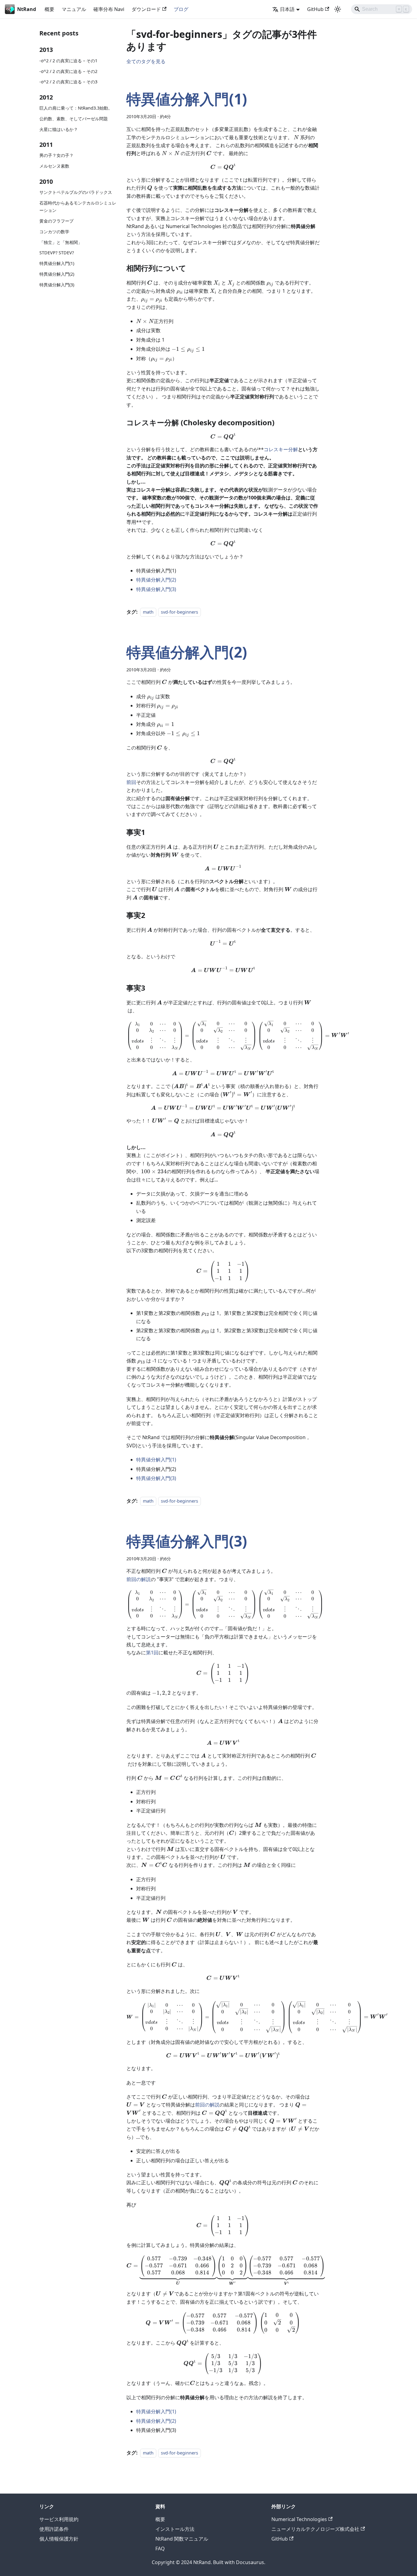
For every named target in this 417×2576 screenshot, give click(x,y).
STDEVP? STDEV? (57, 253)
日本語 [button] (287, 9)
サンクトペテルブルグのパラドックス (76, 192)
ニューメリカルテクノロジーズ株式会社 (315, 2529)
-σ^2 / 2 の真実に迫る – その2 (68, 71)
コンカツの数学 (54, 232)
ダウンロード (146, 9)
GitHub (315, 9)
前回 (131, 782)
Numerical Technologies (299, 2519)
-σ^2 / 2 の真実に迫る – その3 (68, 82)
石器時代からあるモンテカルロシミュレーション (78, 207)
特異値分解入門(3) (57, 285)
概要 (49, 9)
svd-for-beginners (179, 612)
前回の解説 (139, 1579)
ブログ (181, 9)
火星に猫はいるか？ (59, 129)
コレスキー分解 (281, 449)
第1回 (152, 1653)
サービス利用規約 (59, 2519)
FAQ (160, 2549)
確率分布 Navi (109, 9)
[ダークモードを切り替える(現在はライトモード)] (338, 9)
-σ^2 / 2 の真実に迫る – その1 (68, 61)
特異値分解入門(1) (57, 264)
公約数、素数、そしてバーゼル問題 (74, 119)
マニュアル (74, 9)
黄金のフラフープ (56, 221)
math (148, 612)
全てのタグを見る (146, 61)
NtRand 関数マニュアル (182, 2539)
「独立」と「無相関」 (61, 242)
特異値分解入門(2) (57, 274)
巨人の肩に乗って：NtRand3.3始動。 (76, 108)
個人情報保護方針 (59, 2539)
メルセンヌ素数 (54, 166)
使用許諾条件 (54, 2529)
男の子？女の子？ (56, 156)
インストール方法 (175, 2529)
